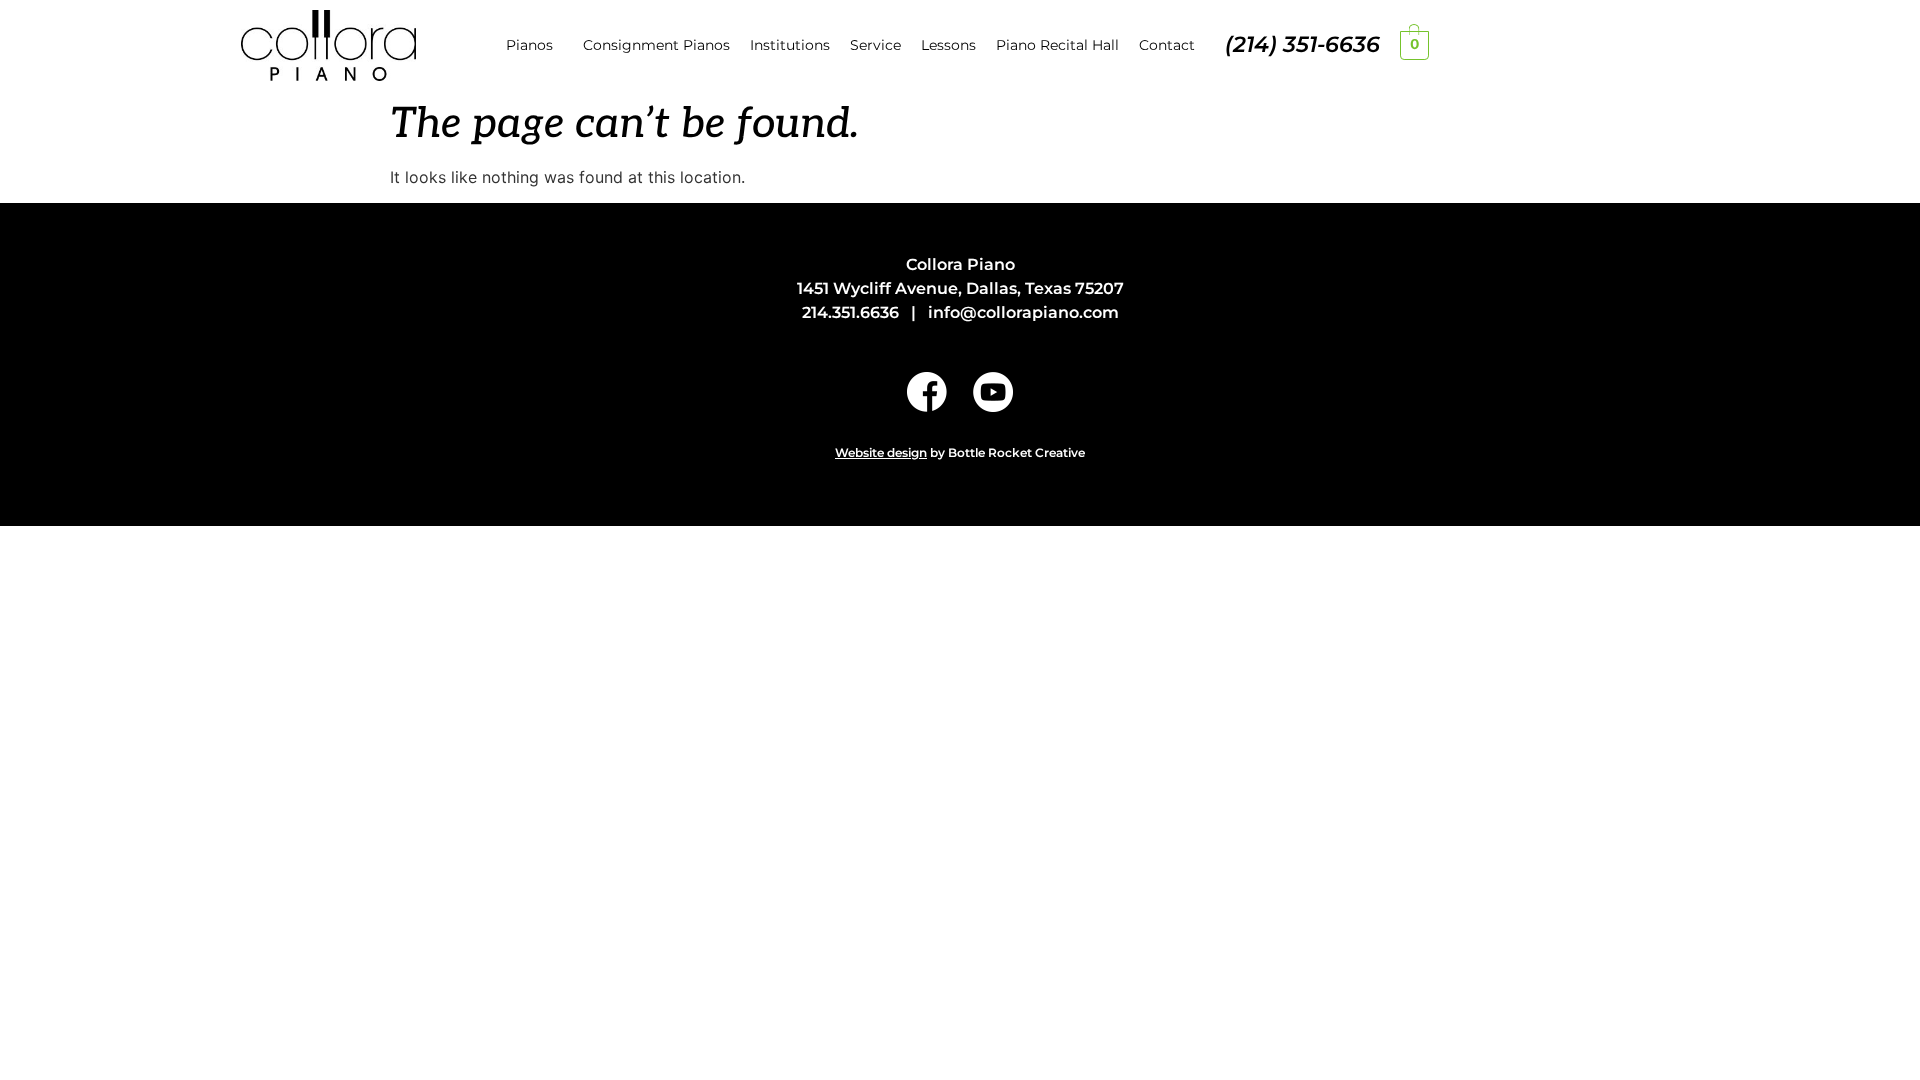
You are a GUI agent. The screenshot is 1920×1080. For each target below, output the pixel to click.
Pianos (529, 45)
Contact (1167, 45)
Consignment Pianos (656, 45)
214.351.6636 (850, 312)
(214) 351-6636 (1302, 44)
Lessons (948, 45)
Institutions (790, 45)
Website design (881, 452)
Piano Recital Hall (1057, 45)
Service (875, 45)
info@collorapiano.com (1023, 312)
